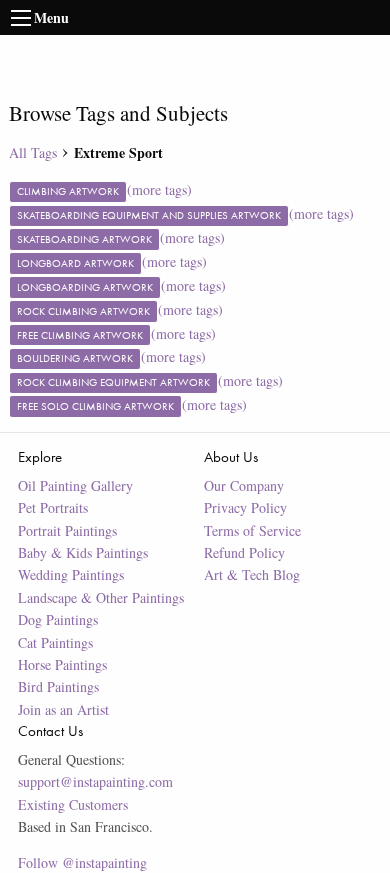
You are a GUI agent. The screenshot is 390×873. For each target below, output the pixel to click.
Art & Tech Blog (252, 574)
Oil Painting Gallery (75, 485)
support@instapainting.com (95, 781)
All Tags (33, 152)
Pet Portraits (53, 507)
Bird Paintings (58, 686)
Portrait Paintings (67, 530)
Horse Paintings (62, 664)
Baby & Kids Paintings (83, 552)
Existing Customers (73, 804)
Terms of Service (252, 530)
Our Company (244, 485)
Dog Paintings (58, 619)
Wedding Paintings (71, 574)
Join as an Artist (63, 709)
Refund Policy (244, 552)
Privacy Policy (245, 507)
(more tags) (159, 189)
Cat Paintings (55, 642)
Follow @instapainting (82, 862)
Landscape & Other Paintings (101, 597)
